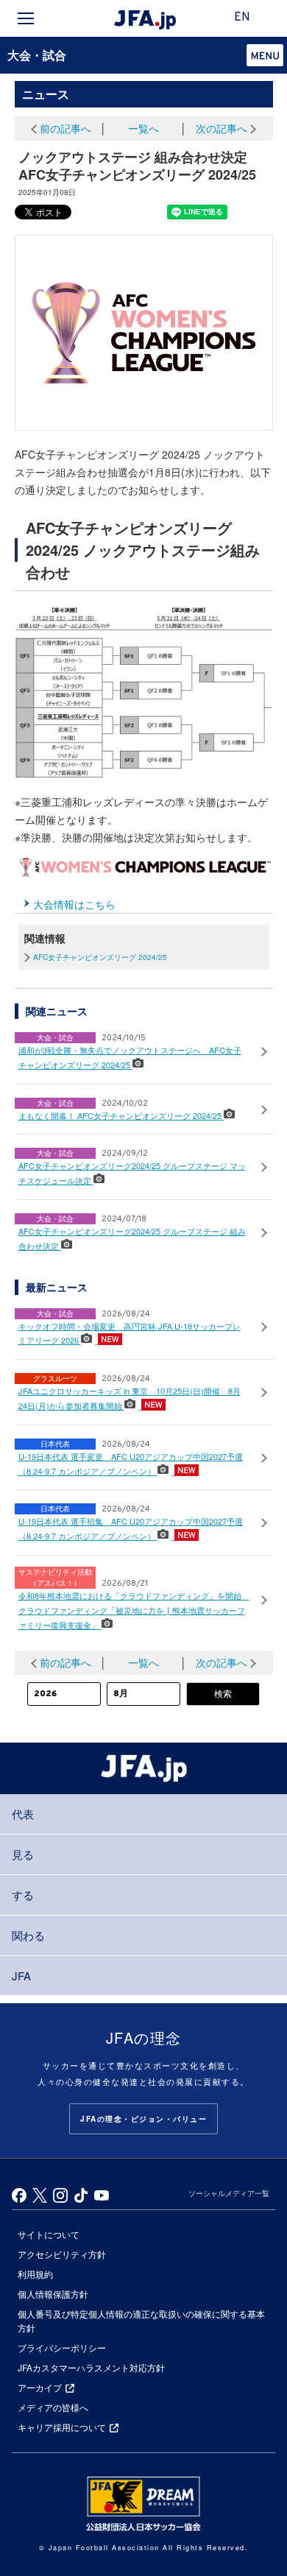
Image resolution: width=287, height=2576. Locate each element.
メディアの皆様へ (53, 2407)
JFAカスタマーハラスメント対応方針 (91, 2367)
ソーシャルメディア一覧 (229, 2193)
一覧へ (143, 128)
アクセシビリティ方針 (62, 2254)
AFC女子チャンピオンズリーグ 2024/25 (100, 957)
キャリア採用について (62, 2427)
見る (23, 1854)
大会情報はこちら (74, 904)
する (23, 1895)
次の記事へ (222, 128)
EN (242, 18)
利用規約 (35, 2274)
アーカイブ (40, 2387)
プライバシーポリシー (62, 2347)
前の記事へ (65, 128)
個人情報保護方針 (53, 2294)
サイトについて (49, 2234)
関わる (28, 1935)
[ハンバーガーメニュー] (26, 18)
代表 (23, 1814)
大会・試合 (37, 55)
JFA (21, 1976)
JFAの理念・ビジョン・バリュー (143, 2119)
